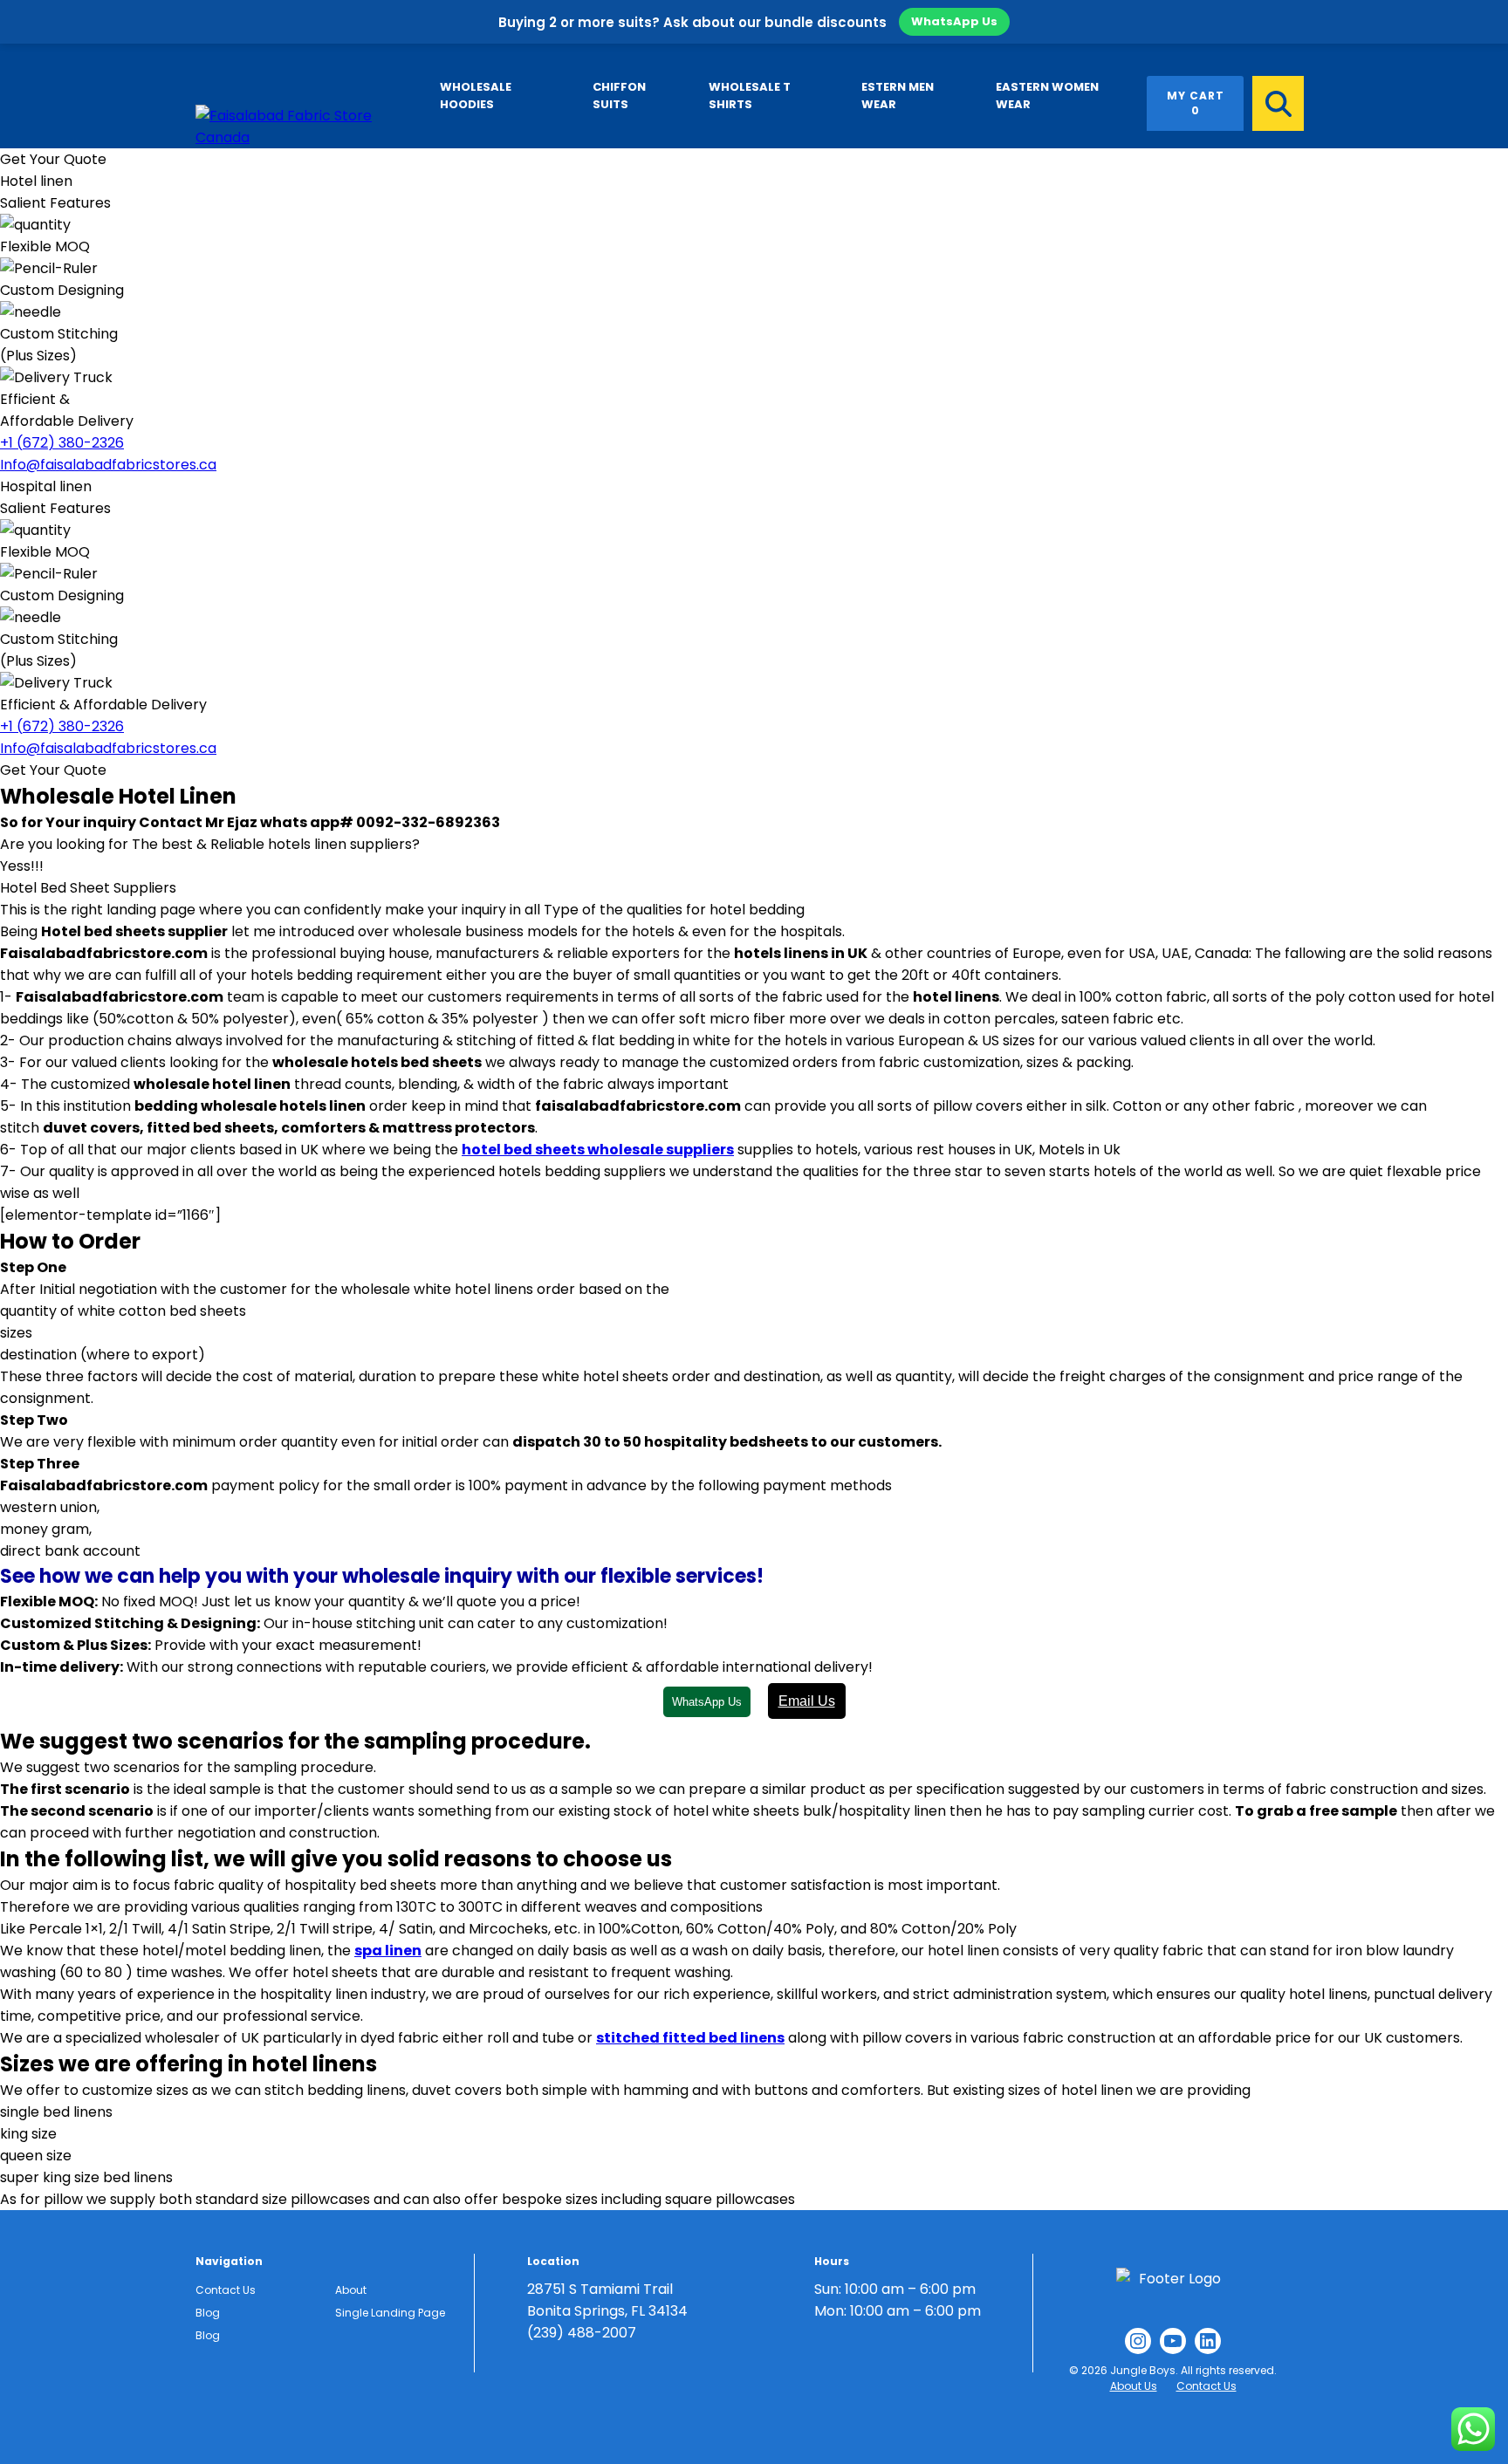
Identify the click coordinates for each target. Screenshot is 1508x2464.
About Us (1134, 2386)
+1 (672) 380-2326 (62, 443)
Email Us (807, 1701)
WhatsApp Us (954, 21)
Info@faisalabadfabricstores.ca (108, 465)
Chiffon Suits (619, 96)
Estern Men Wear (898, 96)
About (351, 2290)
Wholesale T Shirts (750, 96)
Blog (208, 2313)
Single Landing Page (390, 2313)
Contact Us (226, 2290)
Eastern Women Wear (1047, 96)
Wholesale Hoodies (476, 96)
